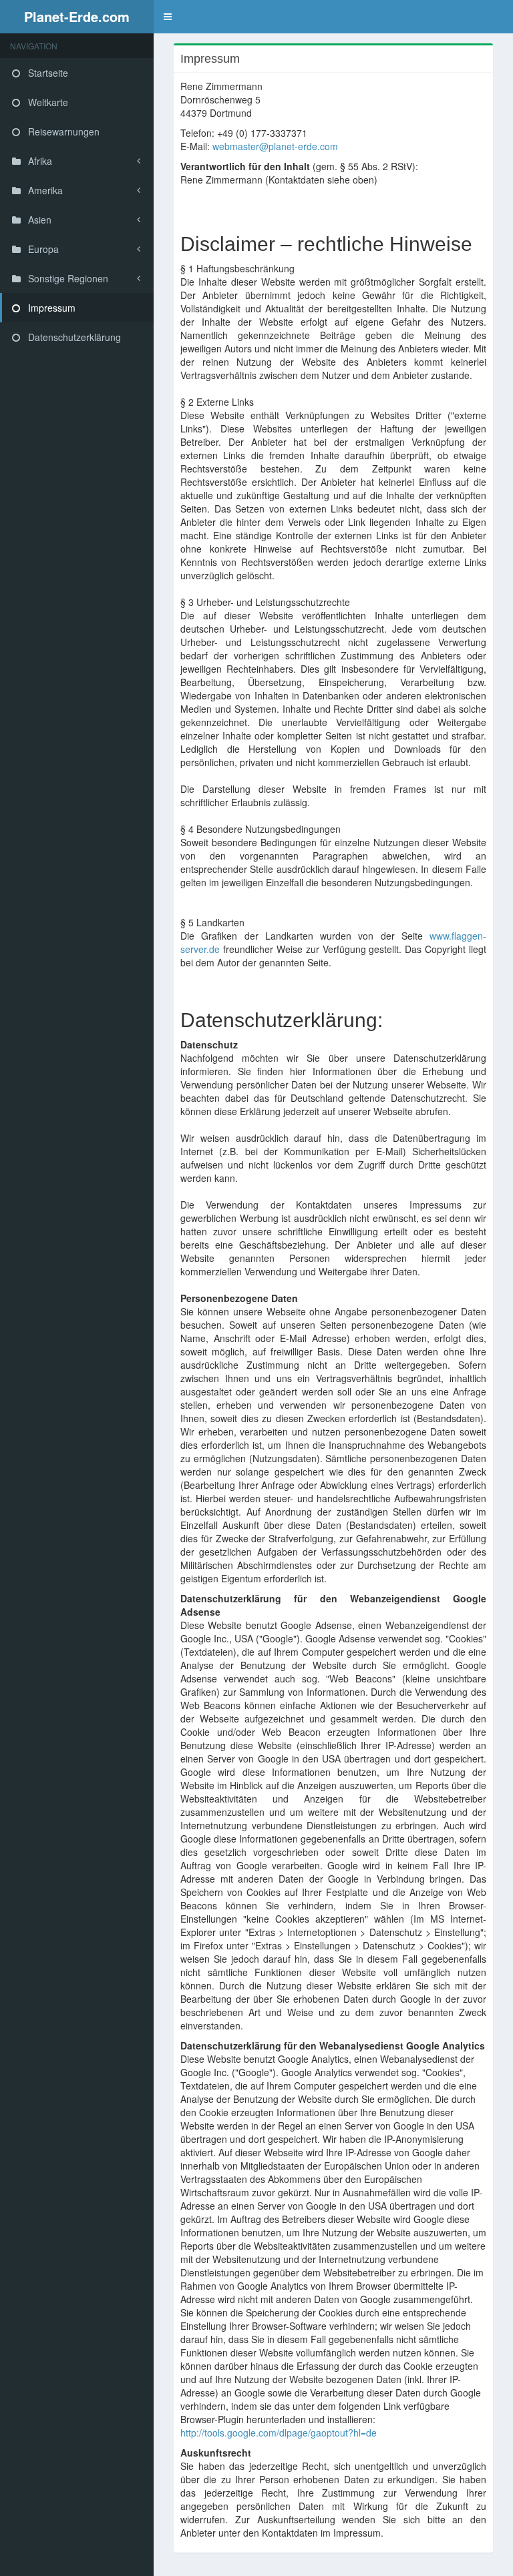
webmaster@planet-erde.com (275, 146)
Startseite (47, 73)
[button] (168, 17)
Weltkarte (47, 102)
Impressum (50, 308)
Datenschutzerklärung (73, 337)
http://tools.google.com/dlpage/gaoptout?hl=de (279, 2433)
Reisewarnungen (62, 131)
